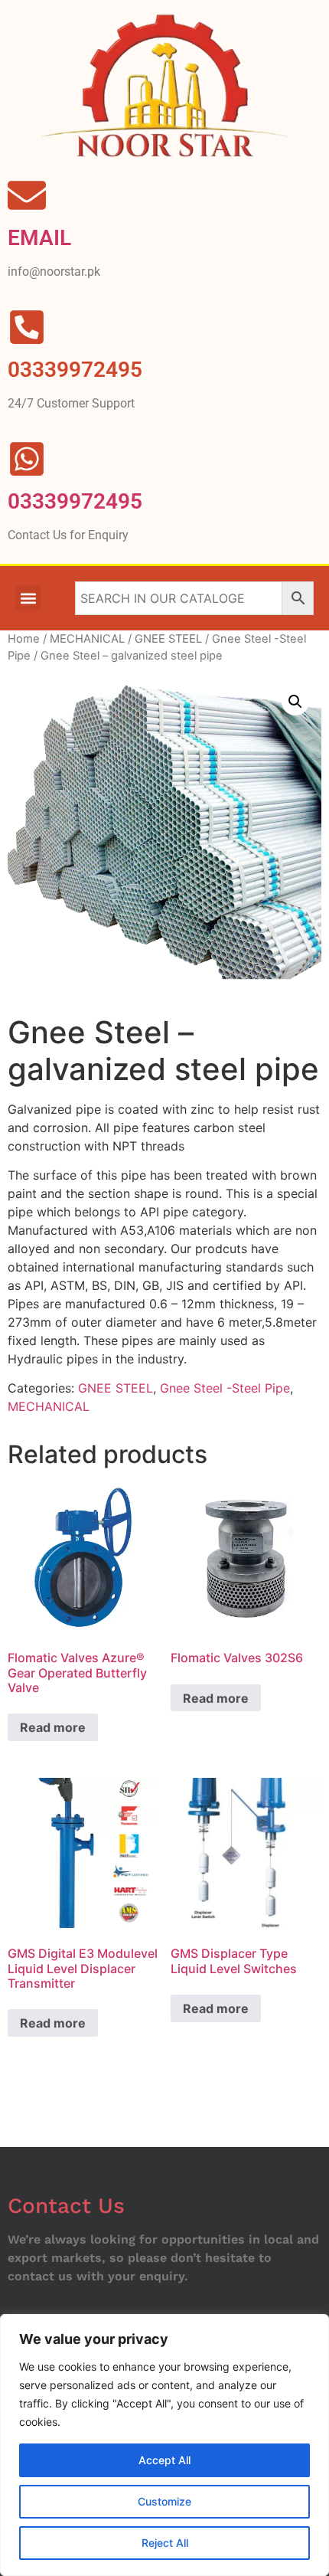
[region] (164, 2445)
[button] (28, 598)
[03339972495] (27, 459)
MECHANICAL (87, 639)
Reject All (165, 2543)
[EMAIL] (27, 195)
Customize (164, 2501)
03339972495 (75, 501)
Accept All (164, 2460)
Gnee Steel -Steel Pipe (225, 1388)
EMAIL (39, 238)
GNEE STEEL (168, 639)
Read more (53, 1727)
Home (24, 639)
